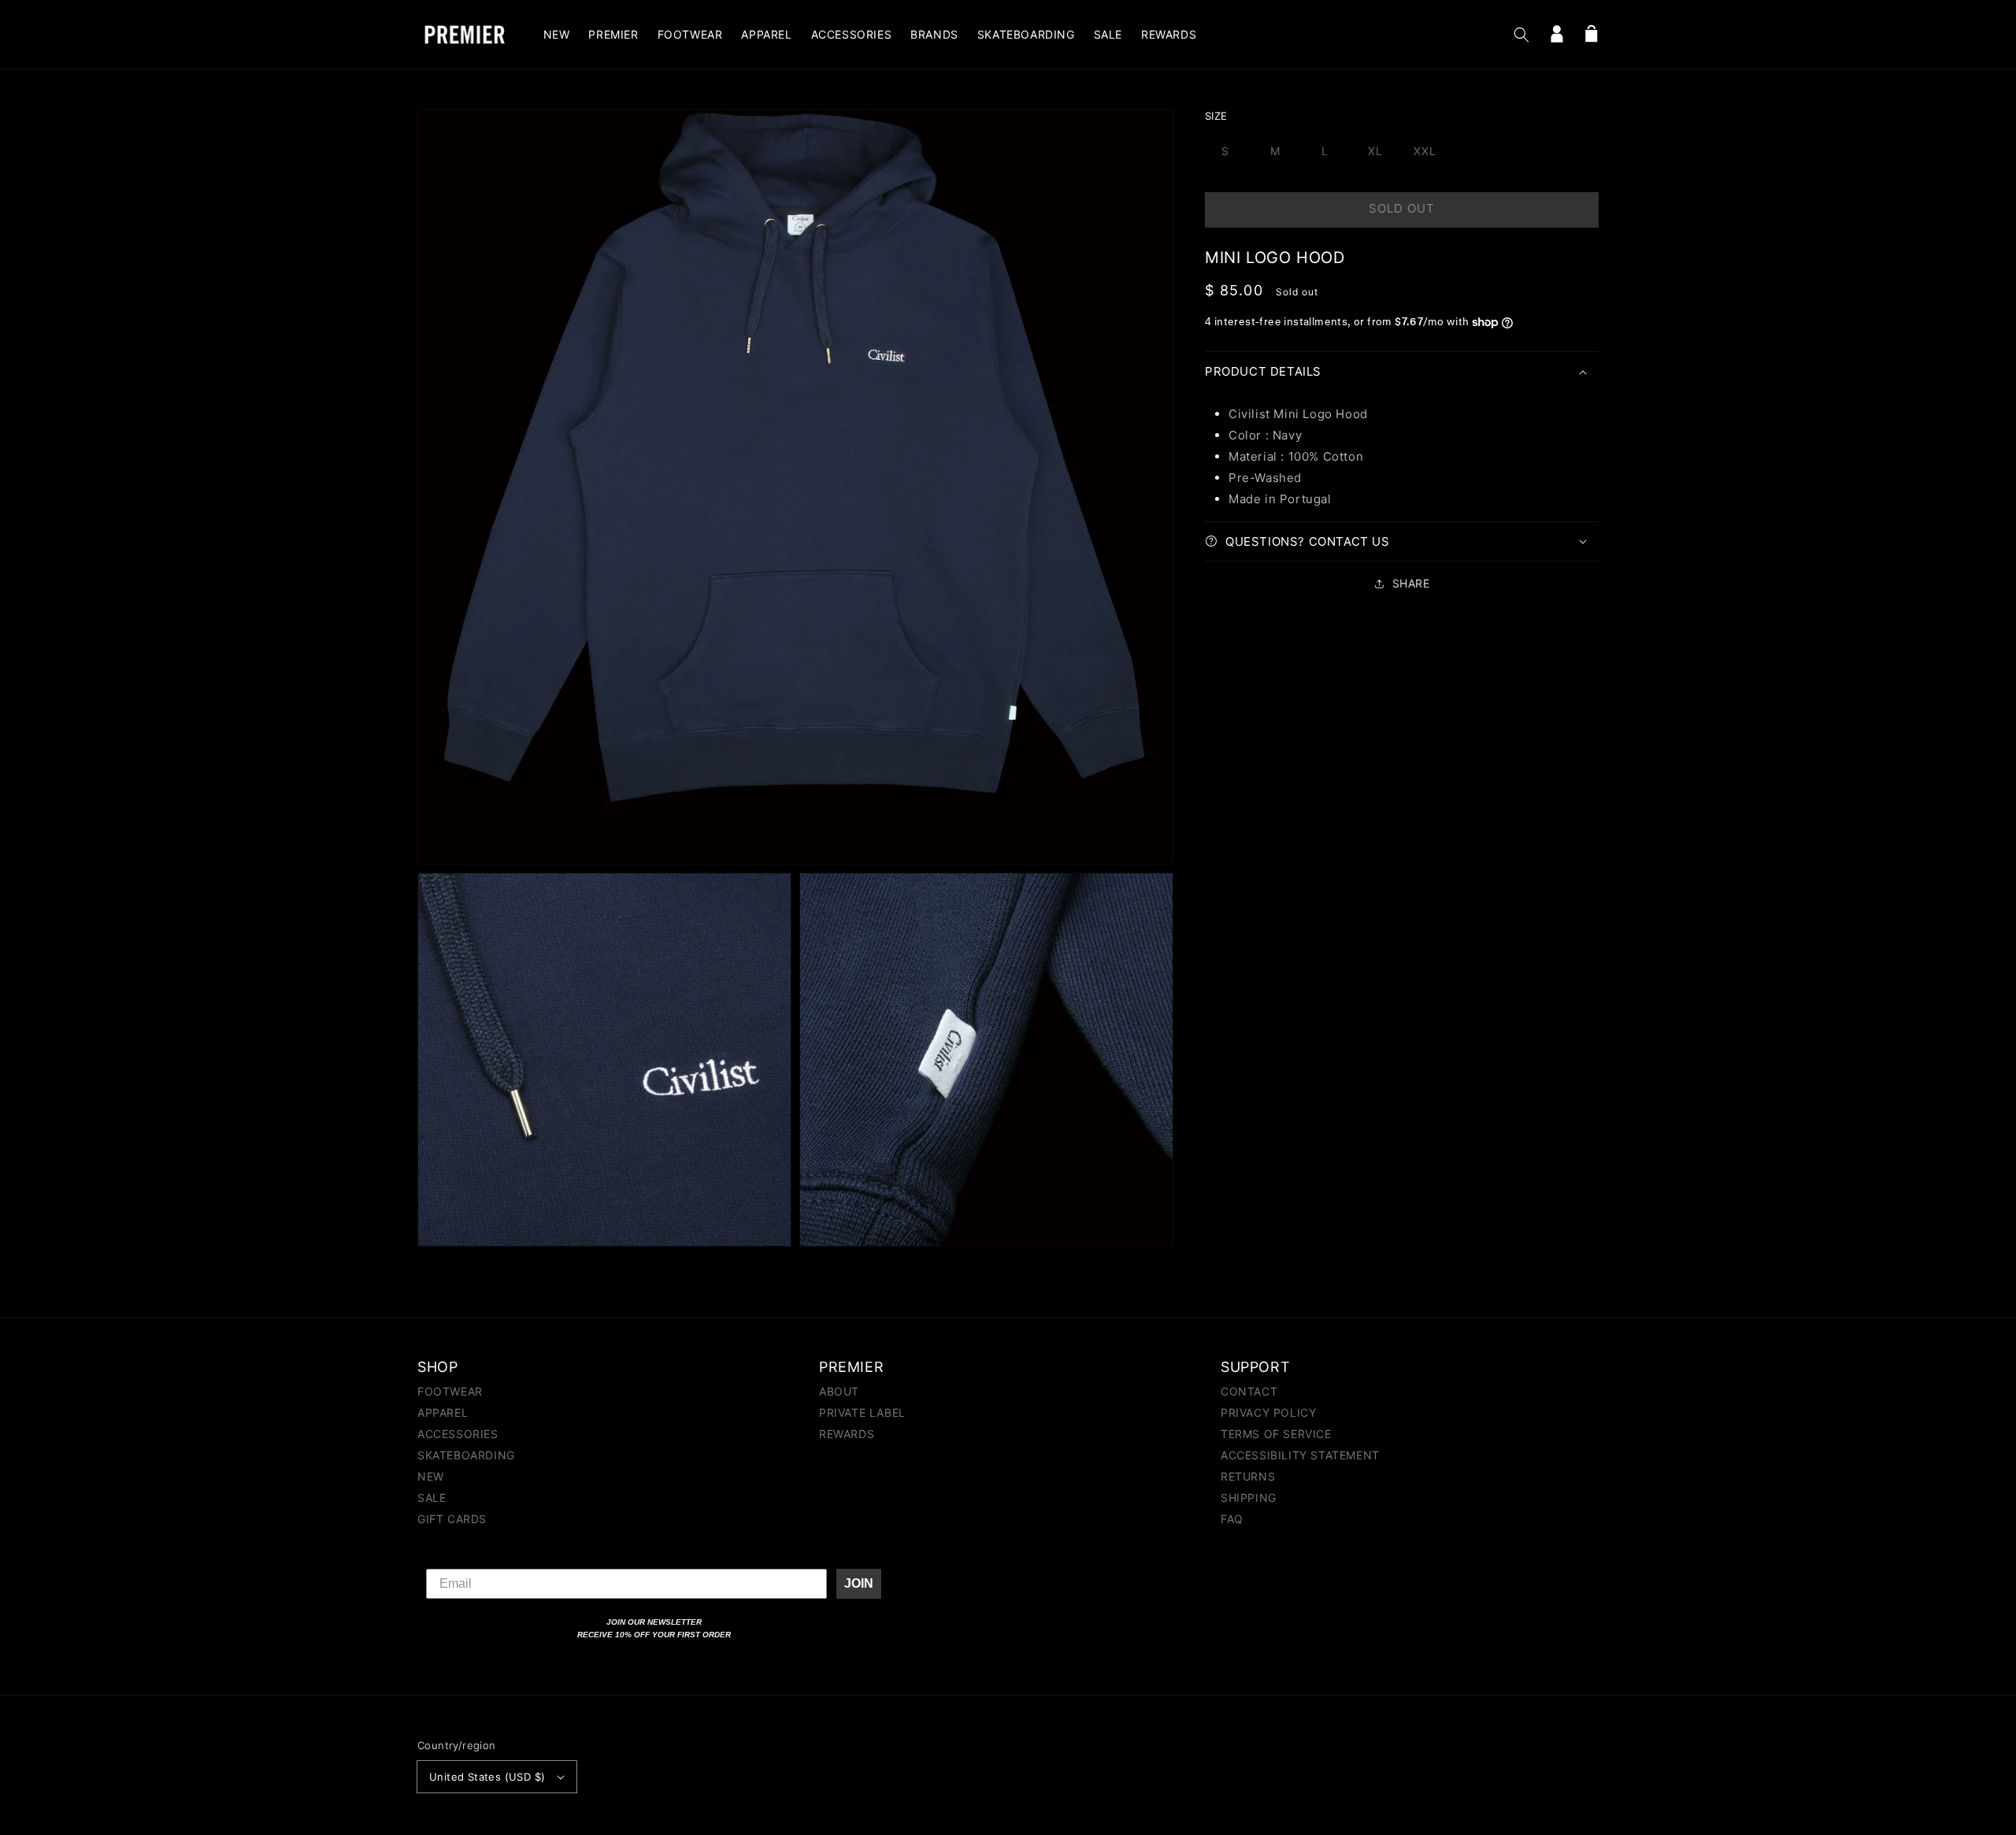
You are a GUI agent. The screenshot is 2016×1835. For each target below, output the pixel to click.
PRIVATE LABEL (862, 1412)
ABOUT (839, 1392)
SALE (432, 1498)
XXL (1425, 151)
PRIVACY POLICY (1268, 1412)
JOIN (859, 1583)
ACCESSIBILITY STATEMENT (1300, 1455)
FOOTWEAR (450, 1392)
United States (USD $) (487, 1777)
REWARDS (847, 1434)
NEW (431, 1476)
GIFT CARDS (452, 1519)
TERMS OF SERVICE (1276, 1434)
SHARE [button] (1411, 583)
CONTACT (1249, 1392)
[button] (1521, 35)
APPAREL (443, 1412)
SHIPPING (1249, 1498)
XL (1375, 151)
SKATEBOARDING (466, 1455)
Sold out (1402, 208)
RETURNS (1248, 1476)
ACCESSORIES (458, 1434)
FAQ (1232, 1519)
